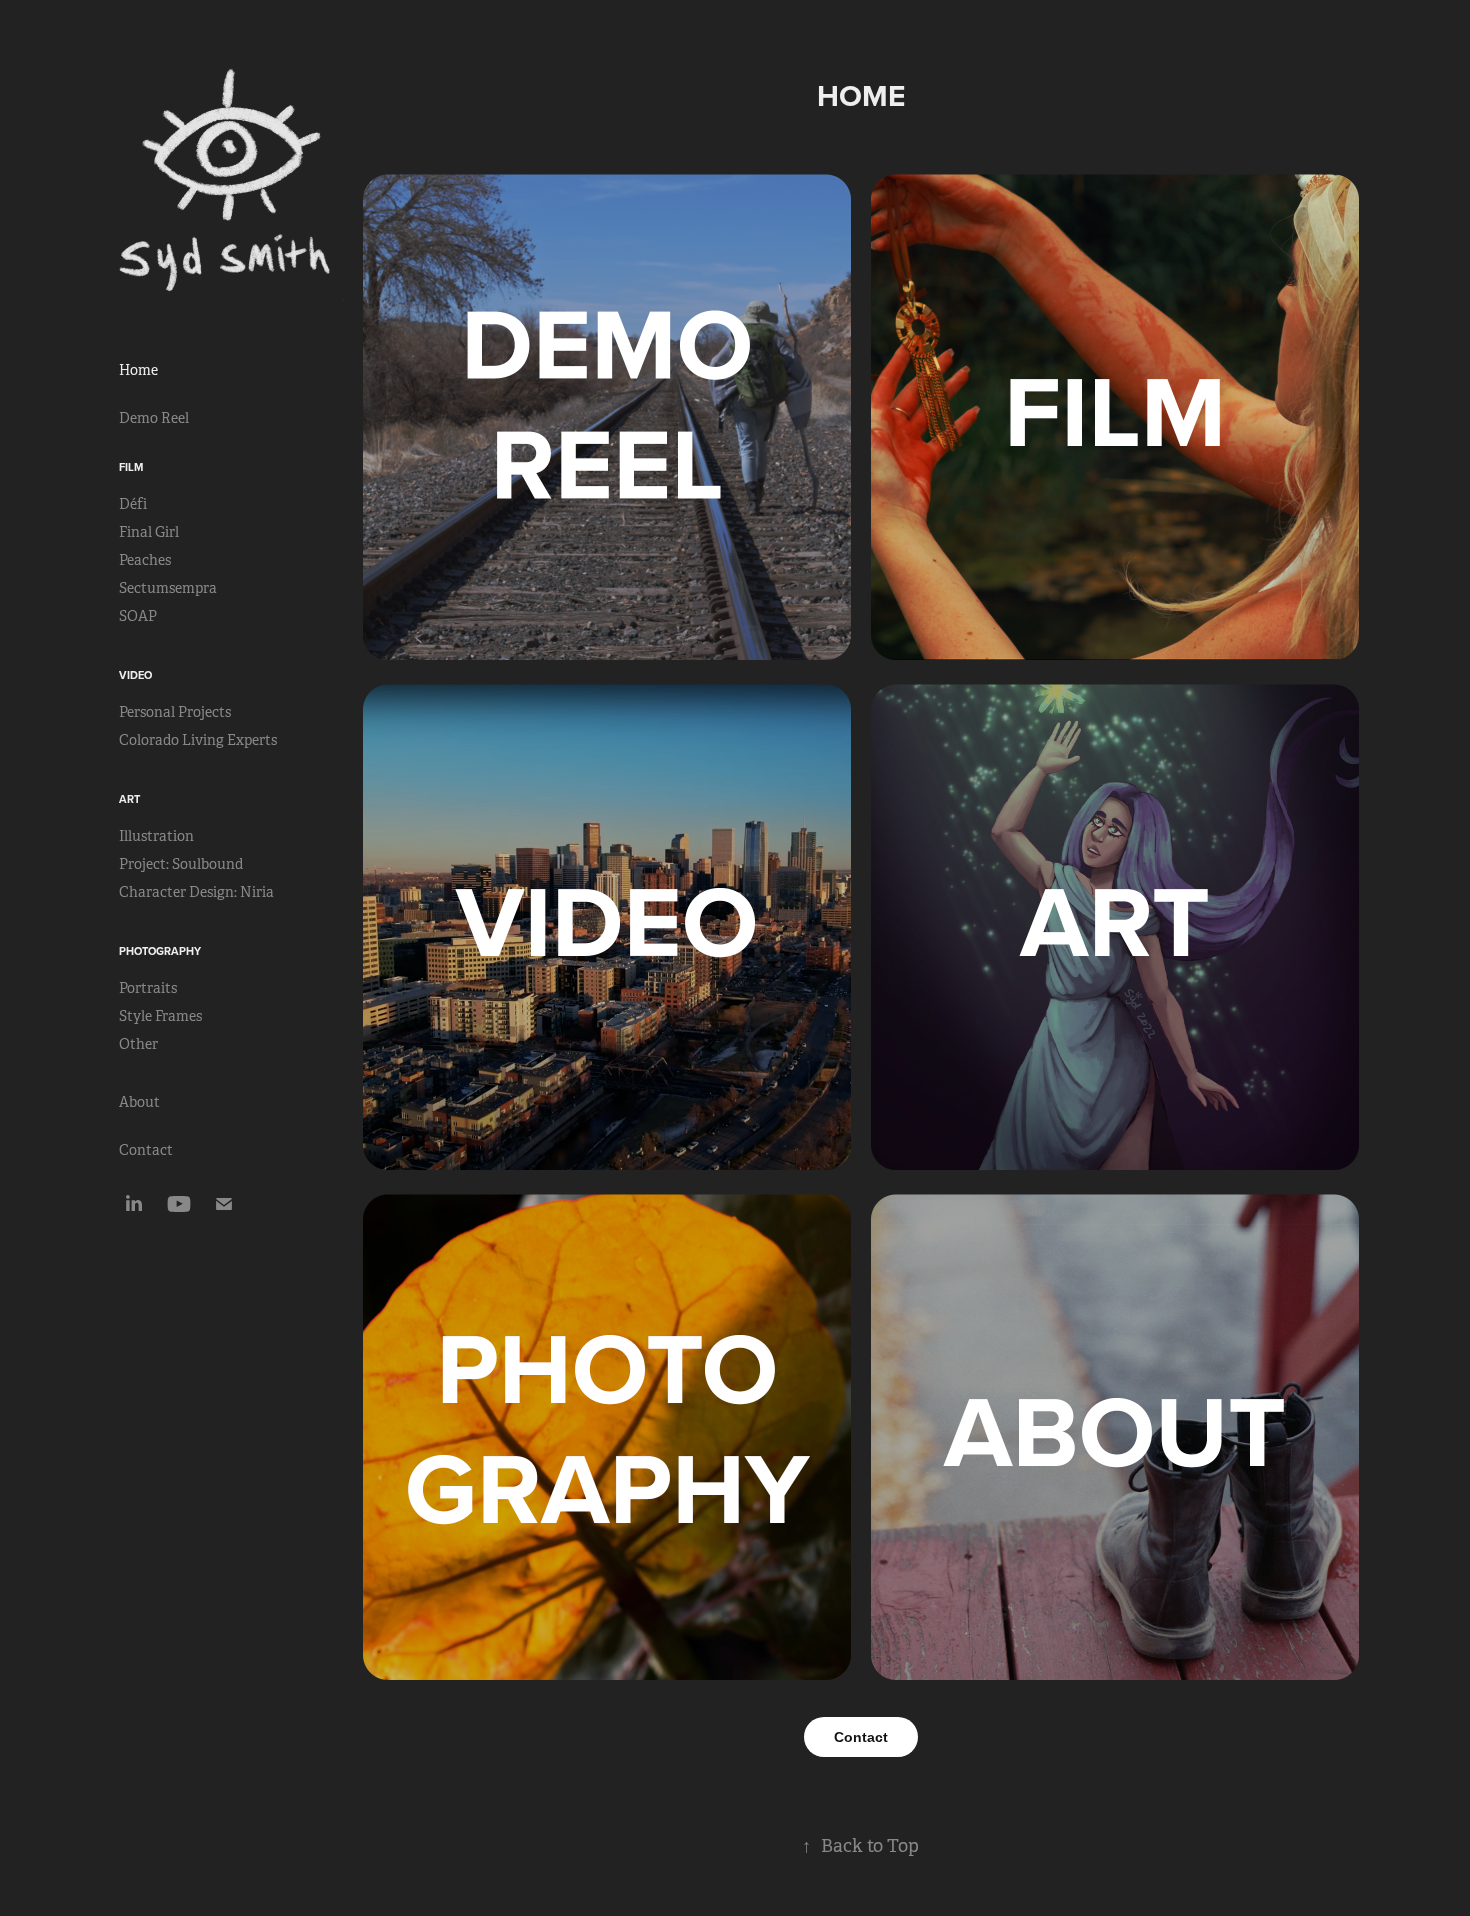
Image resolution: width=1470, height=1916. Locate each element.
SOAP (138, 616)
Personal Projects (175, 712)
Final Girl (149, 532)
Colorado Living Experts (198, 740)
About (139, 1102)
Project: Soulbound (181, 864)
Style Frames (160, 1016)
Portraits (148, 988)
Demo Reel (154, 418)
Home (138, 370)
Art (129, 799)
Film (131, 467)
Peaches (145, 560)
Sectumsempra (168, 588)
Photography (160, 951)
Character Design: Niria (196, 892)
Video (135, 675)
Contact (146, 1150)
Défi (133, 504)
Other (138, 1044)
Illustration (156, 836)
